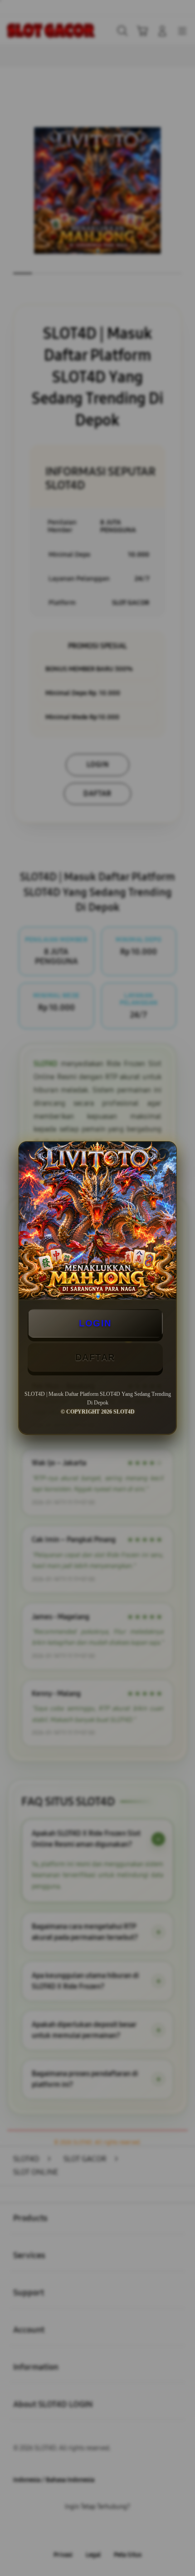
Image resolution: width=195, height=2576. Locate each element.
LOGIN (95, 1323)
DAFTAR (95, 1357)
